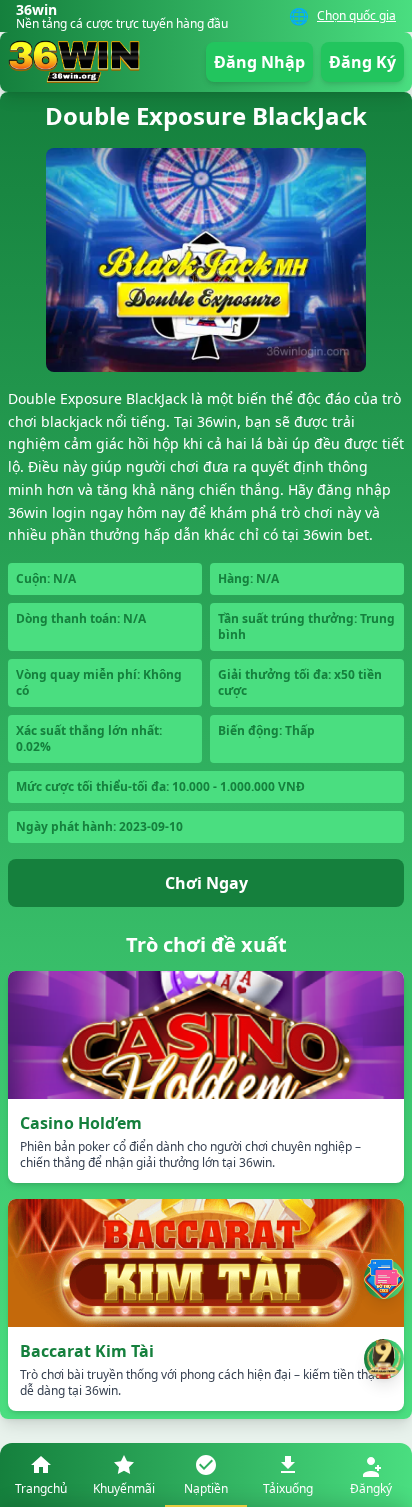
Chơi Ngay (206, 883)
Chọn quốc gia (356, 16)
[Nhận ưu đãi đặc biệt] (384, 1359)
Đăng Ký (362, 62)
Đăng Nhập (259, 62)
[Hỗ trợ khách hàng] (384, 1279)
